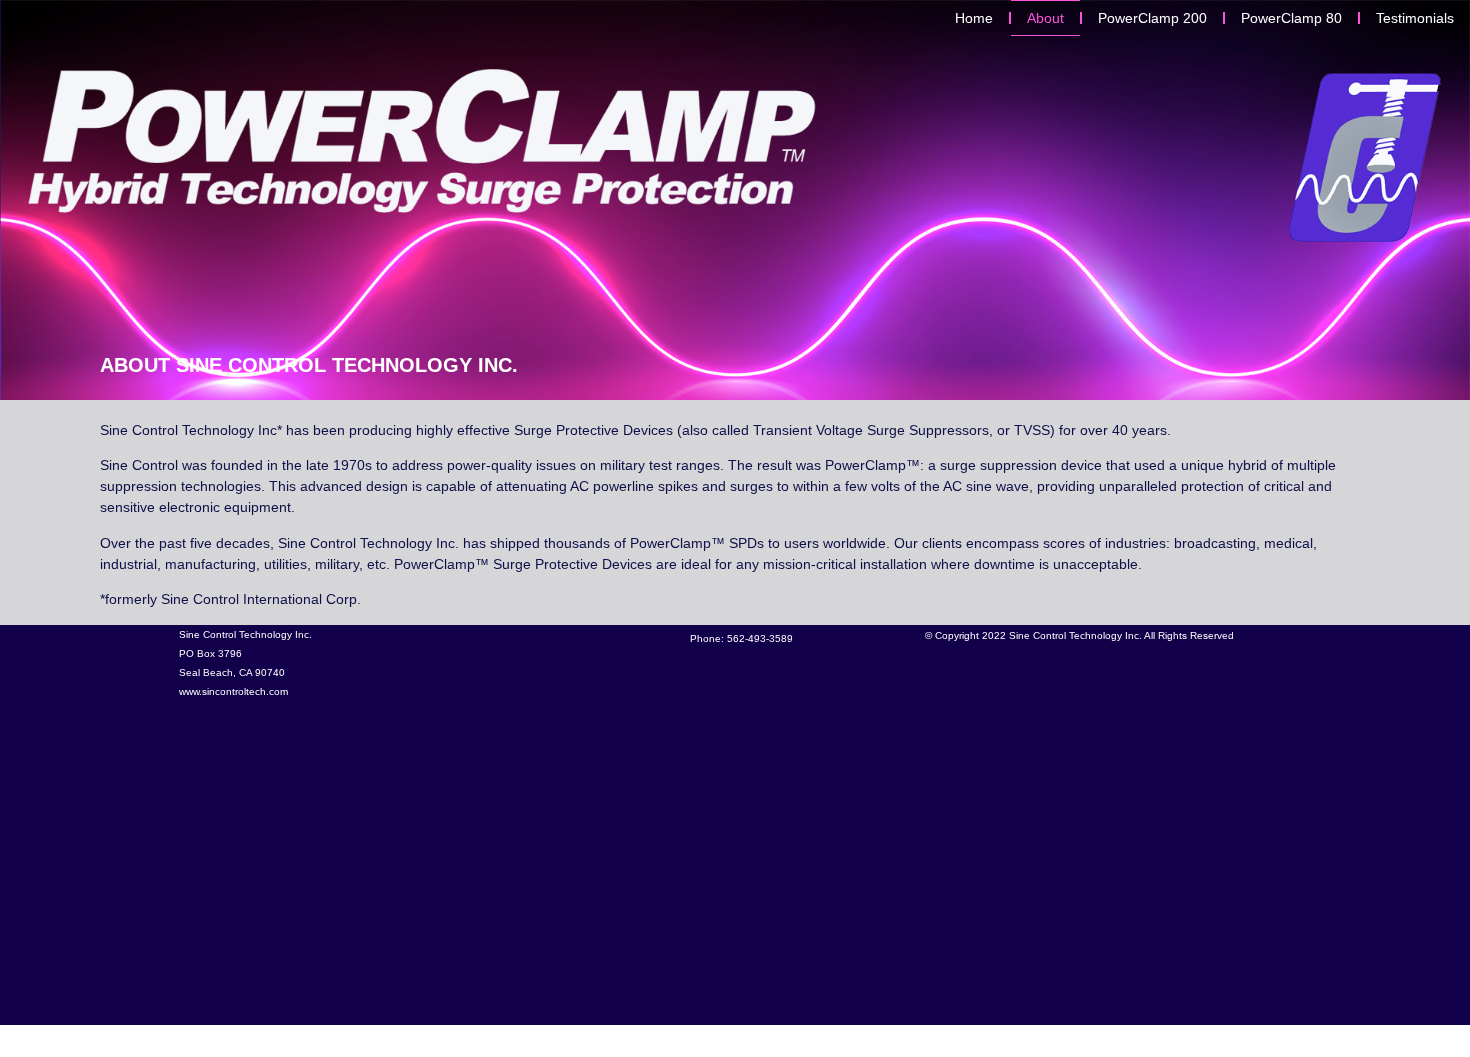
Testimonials (1415, 18)
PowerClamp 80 (1291, 18)
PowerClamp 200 (1152, 18)
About (1045, 18)
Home (974, 18)
